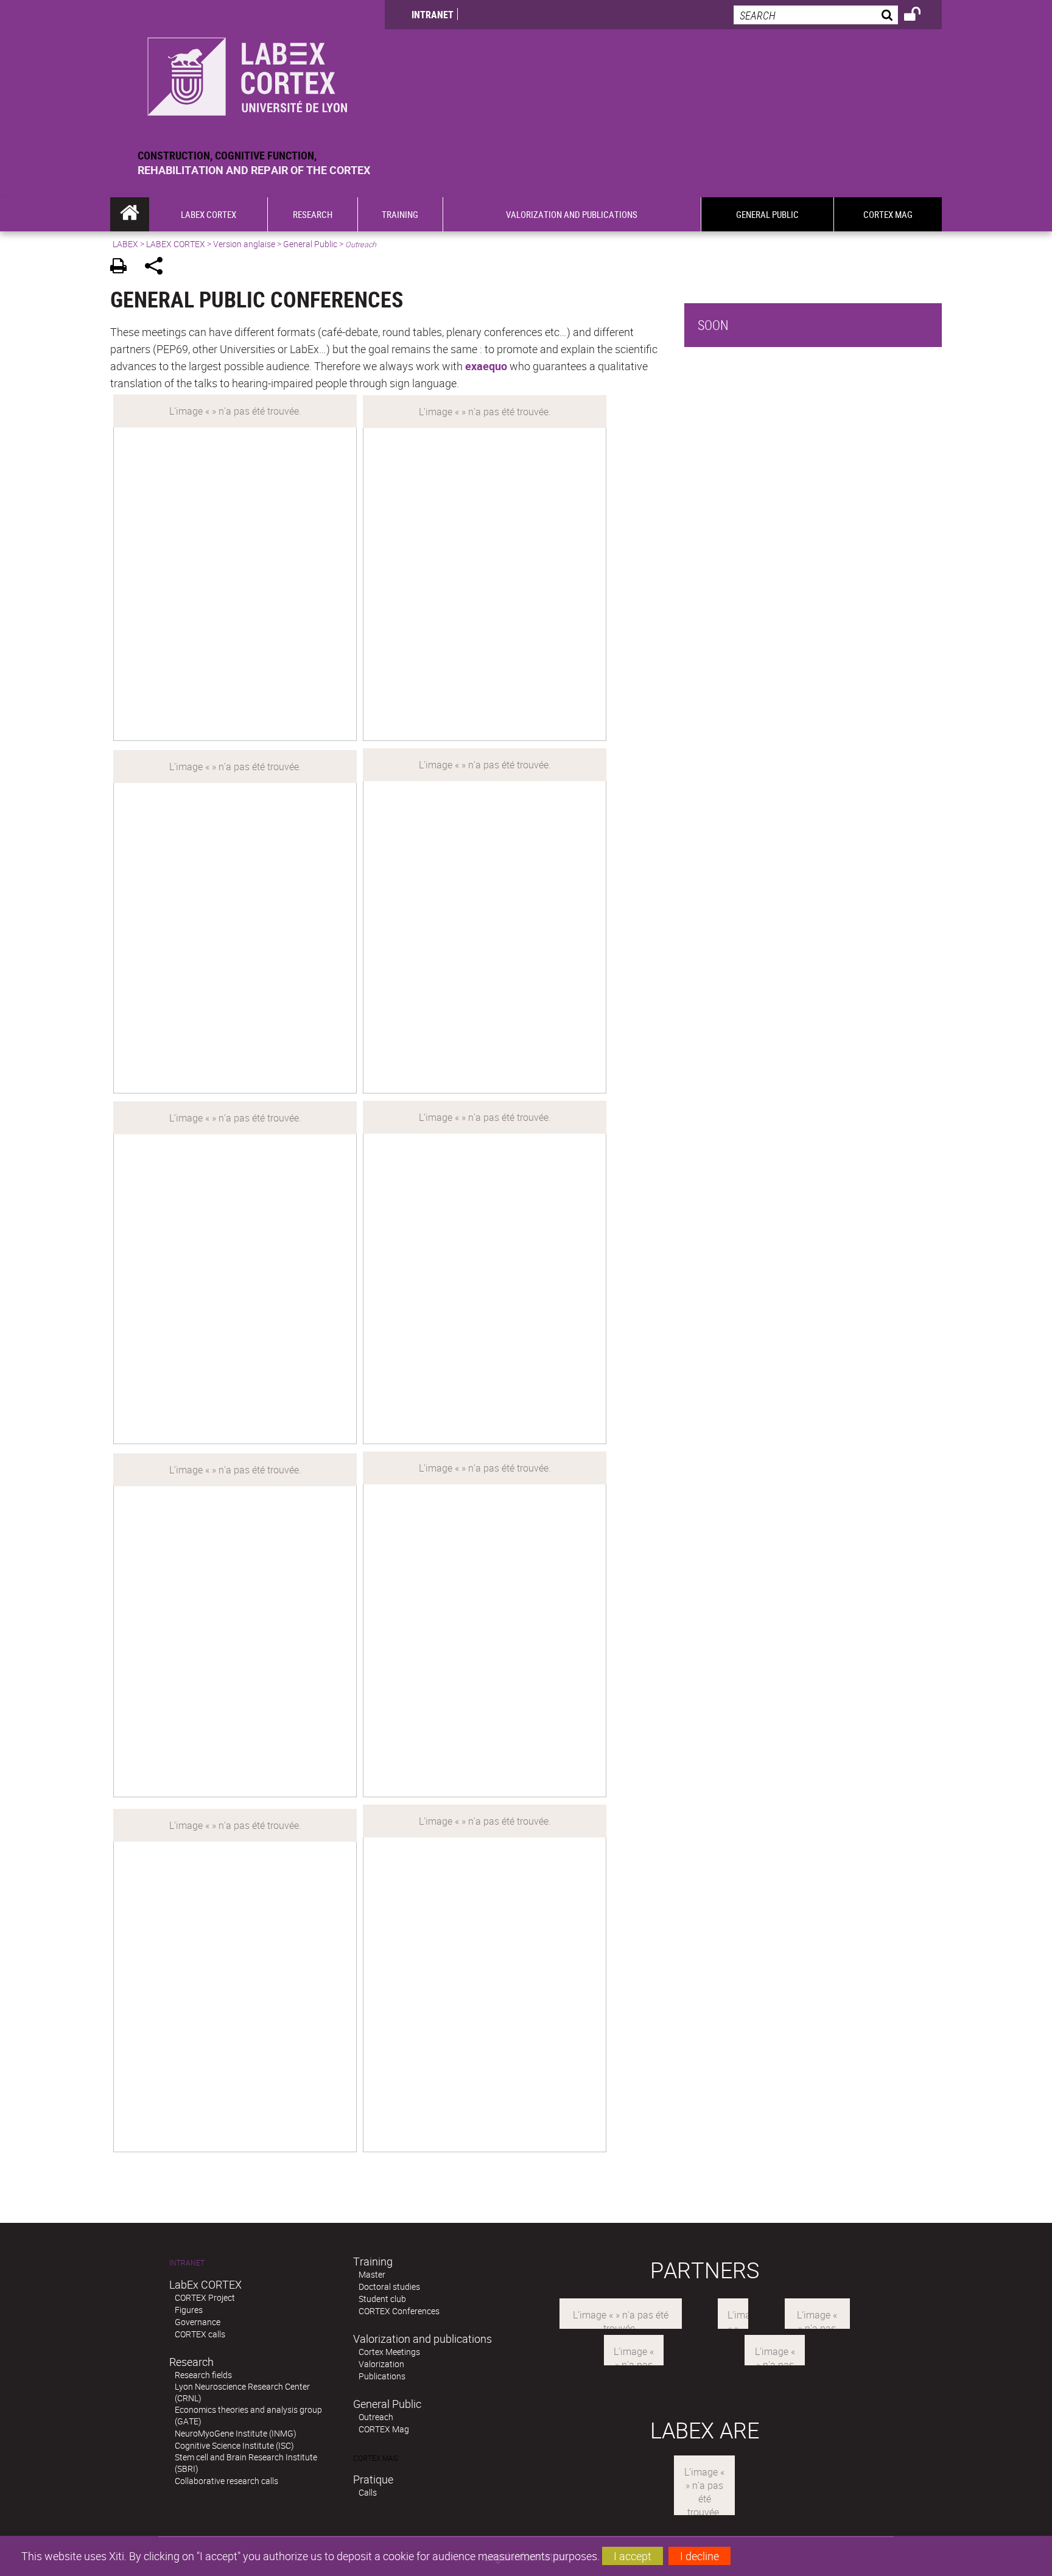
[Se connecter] (920, 16)
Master (372, 2274)
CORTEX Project (205, 2297)
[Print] (123, 268)
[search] (816, 15)
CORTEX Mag (384, 2429)
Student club (382, 2299)
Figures (189, 2310)
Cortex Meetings (389, 2352)
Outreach (376, 2417)
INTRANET (433, 15)
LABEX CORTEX (176, 244)
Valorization (381, 2364)
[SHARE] (158, 268)
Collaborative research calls (226, 2481)
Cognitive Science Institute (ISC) (234, 2445)
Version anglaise (244, 244)
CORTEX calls (200, 2334)
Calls (368, 2492)
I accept (633, 2556)
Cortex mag (376, 2458)
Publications (382, 2376)
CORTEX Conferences (399, 2311)
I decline (700, 2556)
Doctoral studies (389, 2286)
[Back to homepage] (247, 74)
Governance (198, 2322)
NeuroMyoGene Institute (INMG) (236, 2433)
